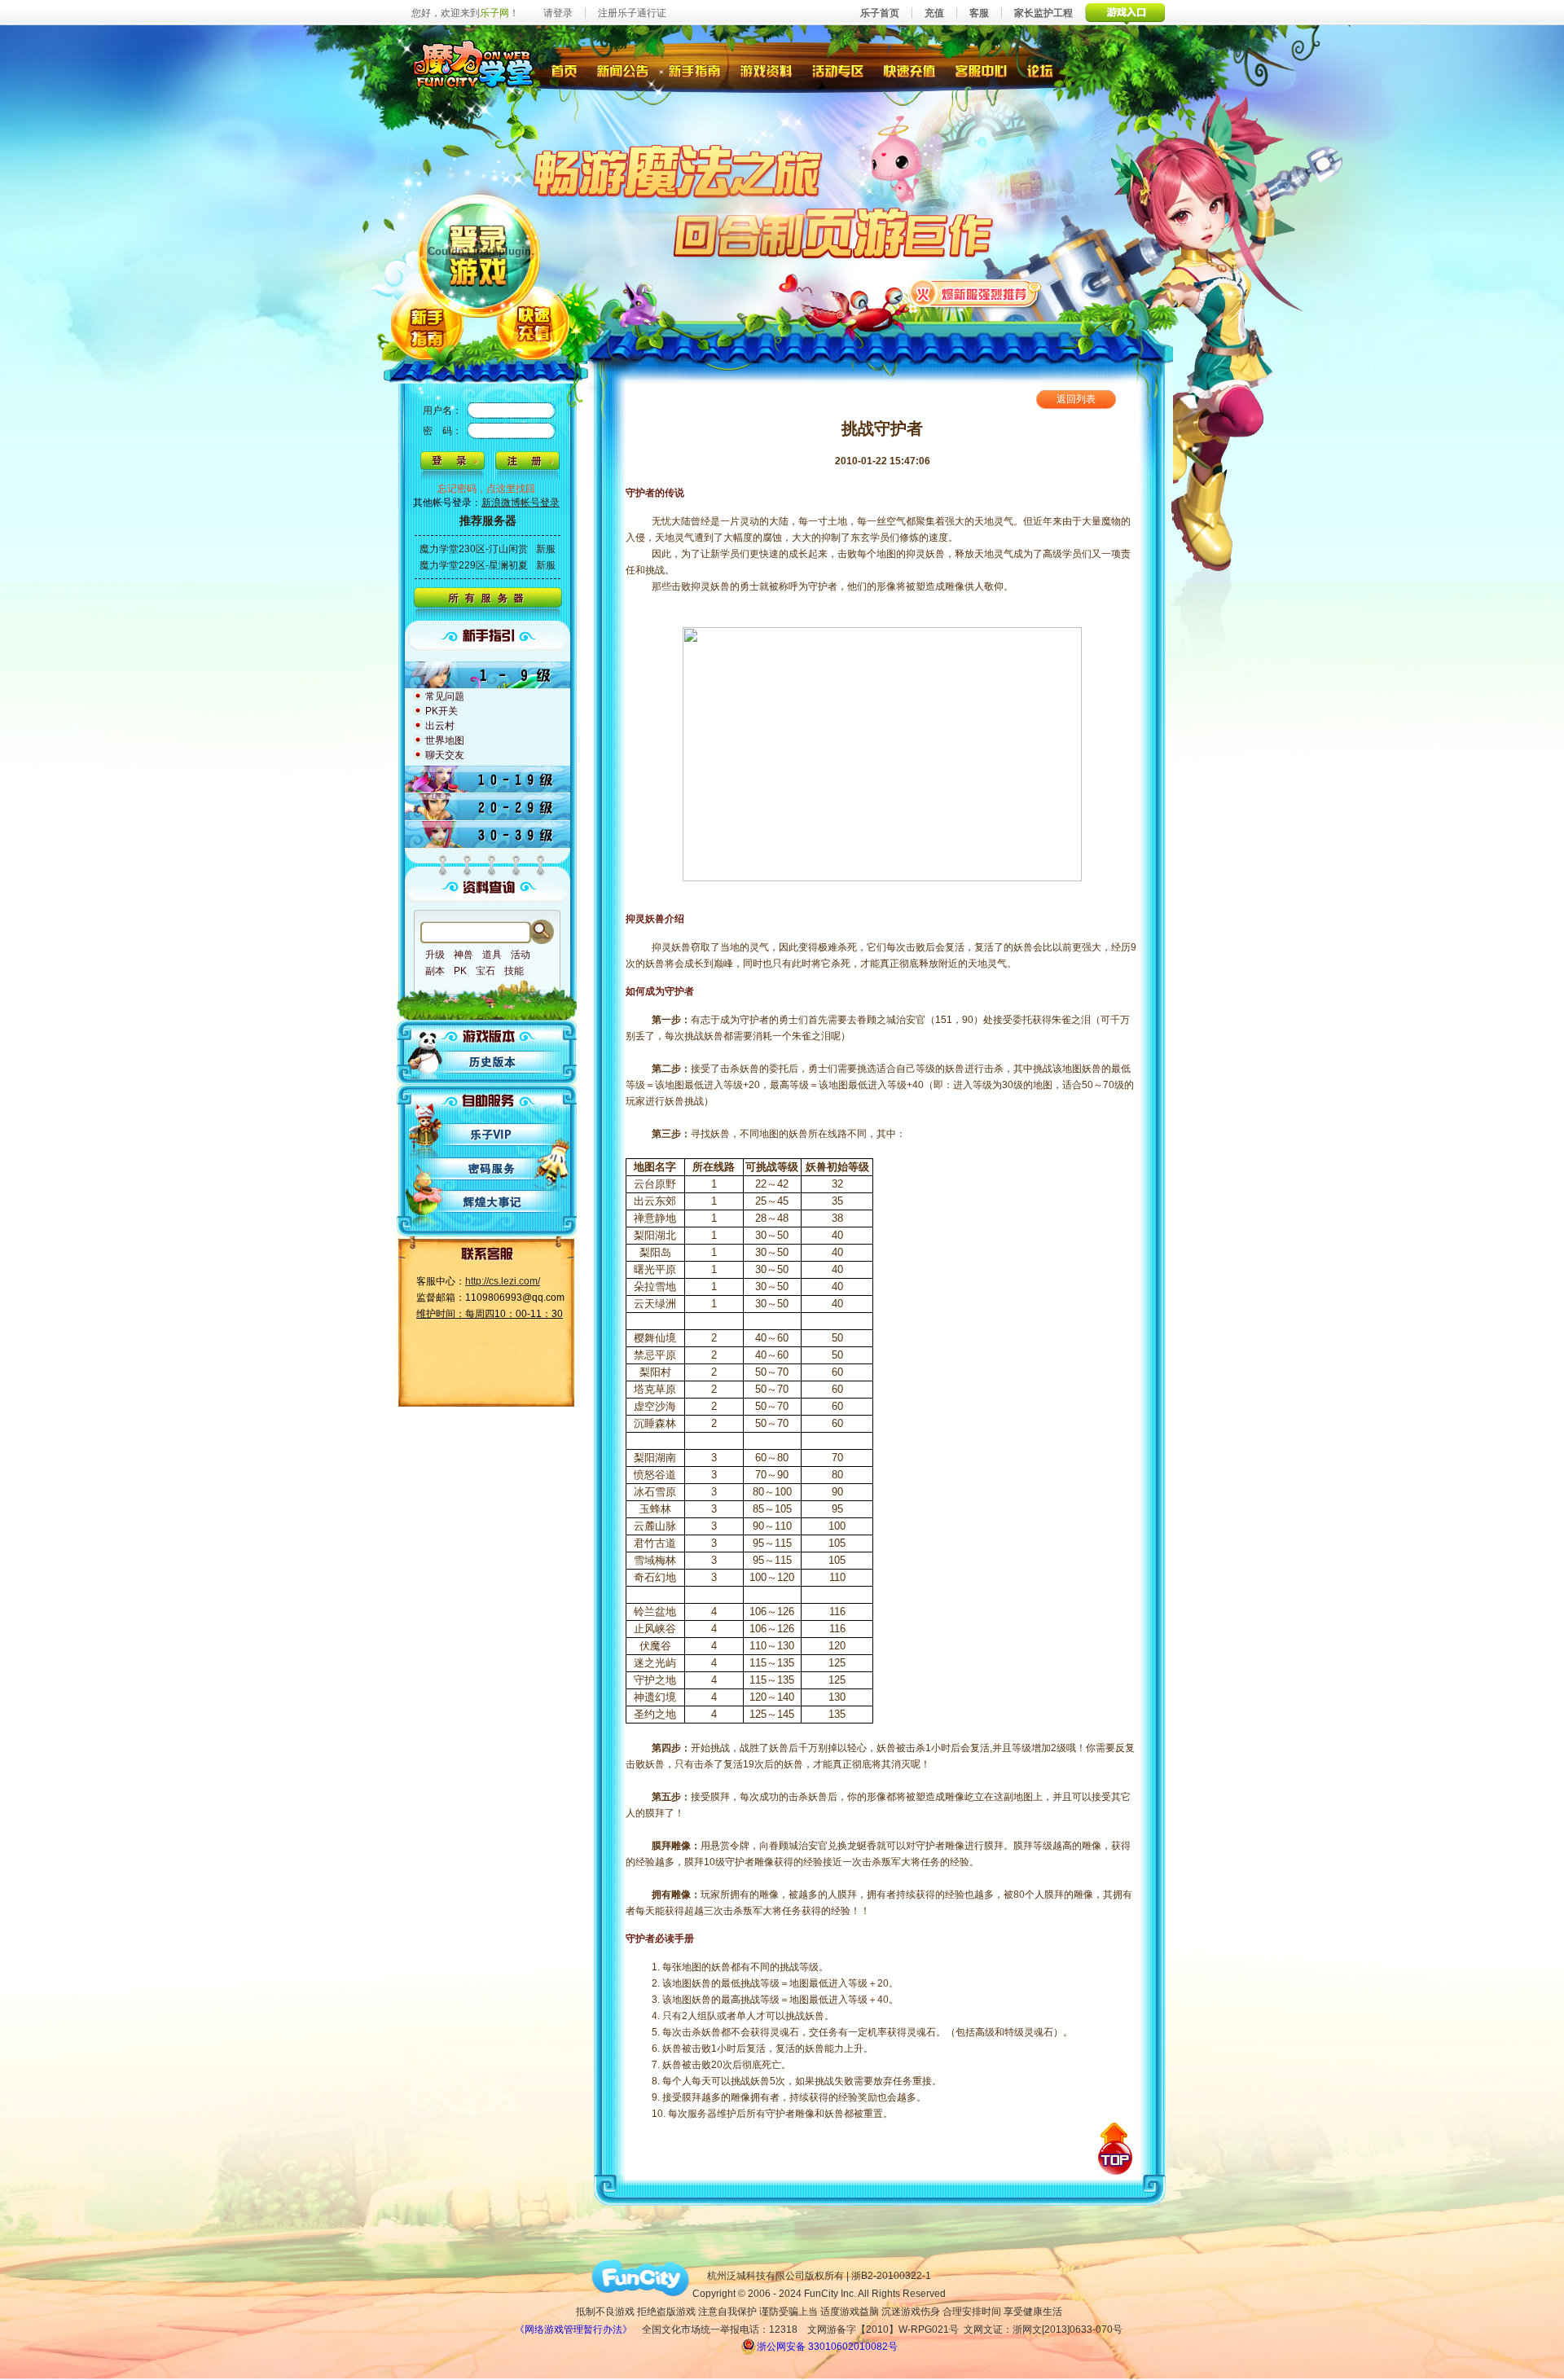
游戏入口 (1125, 13)
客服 (979, 13)
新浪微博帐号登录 (521, 503)
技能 (514, 971)
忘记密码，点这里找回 (486, 489)
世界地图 (445, 740)
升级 (435, 955)
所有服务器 (488, 604)
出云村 (440, 726)
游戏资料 (767, 69)
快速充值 (909, 69)
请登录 (558, 13)
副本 (435, 971)
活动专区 (839, 69)
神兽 (463, 955)
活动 (521, 955)
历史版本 (493, 1062)
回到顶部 (1115, 2149)
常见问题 (445, 696)
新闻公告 (622, 69)
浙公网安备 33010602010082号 (827, 2347)
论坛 (1044, 69)
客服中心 (983, 69)
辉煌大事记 (493, 1202)
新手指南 (694, 69)
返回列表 (1076, 399)
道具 (492, 955)
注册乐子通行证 (632, 13)
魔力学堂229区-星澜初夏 (474, 565)
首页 (563, 69)
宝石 (485, 971)
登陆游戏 (480, 254)
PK (460, 971)
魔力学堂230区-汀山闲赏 (474, 549)
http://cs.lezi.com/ (503, 1281)
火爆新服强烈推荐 (975, 292)
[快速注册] (527, 466)
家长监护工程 (1043, 13)
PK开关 (442, 711)
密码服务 (493, 1168)
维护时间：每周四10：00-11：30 (490, 1314)
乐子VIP (493, 1134)
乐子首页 (880, 13)
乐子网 (494, 13)
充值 (934, 13)
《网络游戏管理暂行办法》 (573, 2330)
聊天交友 (445, 755)
